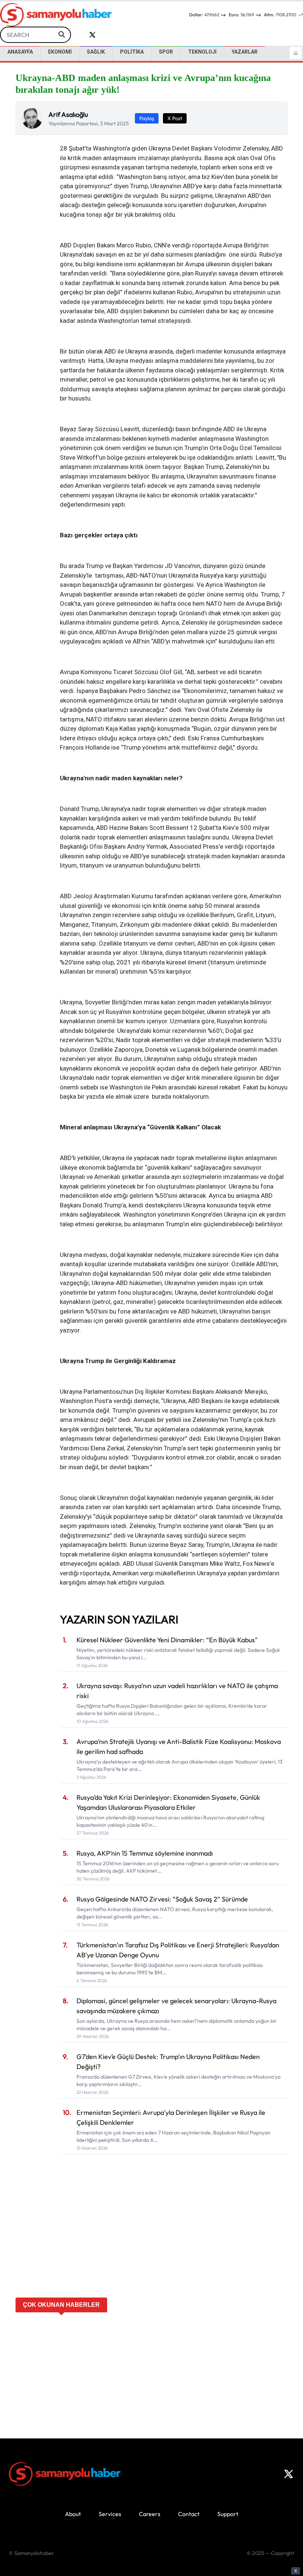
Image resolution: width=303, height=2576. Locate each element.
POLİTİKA (132, 52)
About (73, 2514)
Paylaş (147, 118)
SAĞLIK (96, 52)
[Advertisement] (151, 2242)
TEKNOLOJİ (202, 52)
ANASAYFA (20, 52)
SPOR (166, 52)
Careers (150, 2514)
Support (228, 2514)
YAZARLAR (245, 52)
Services (110, 2514)
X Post (175, 118)
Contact (189, 2514)
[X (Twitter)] (289, 2474)
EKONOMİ (60, 52)
